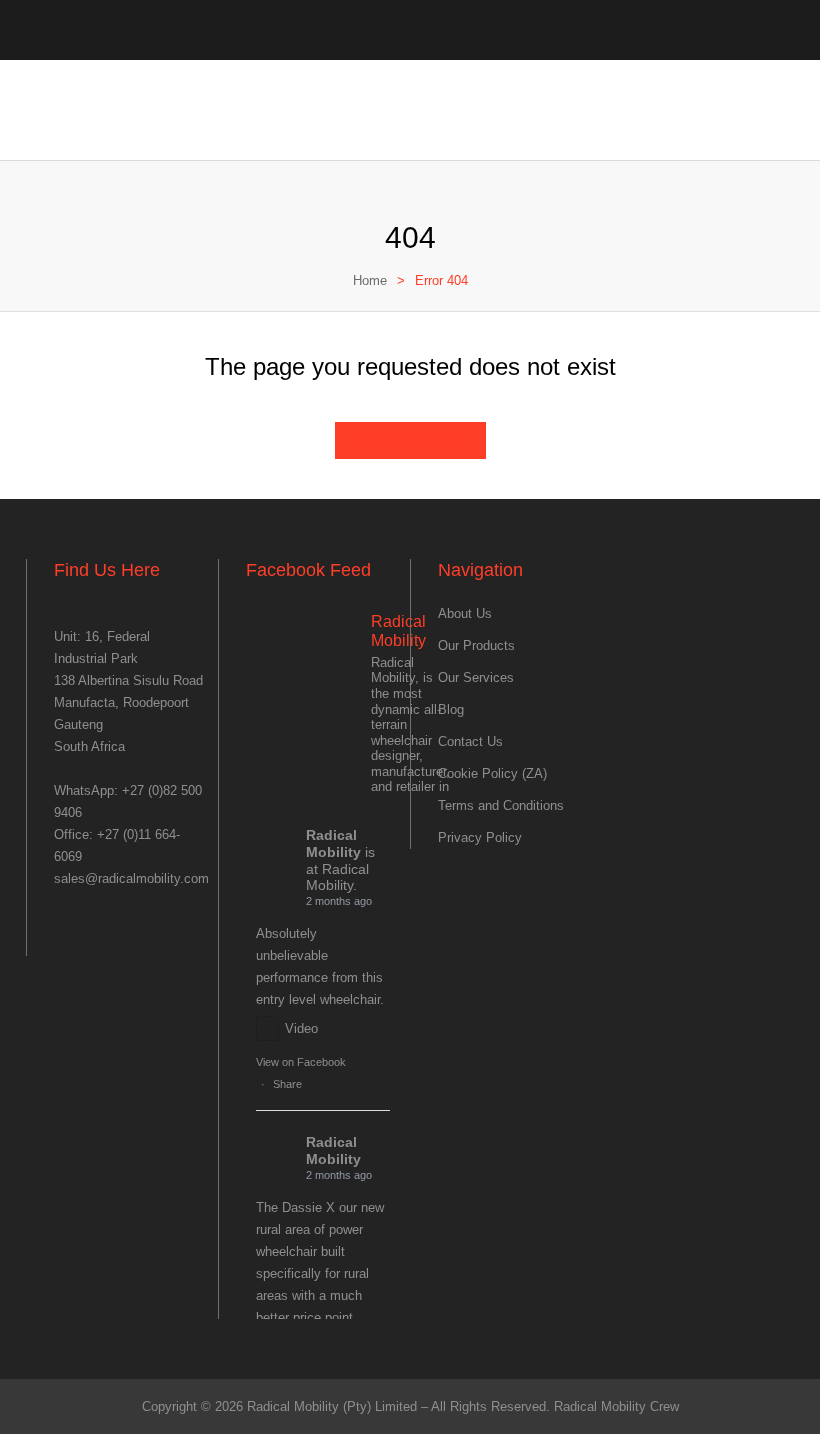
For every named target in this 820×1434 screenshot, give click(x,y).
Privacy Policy (480, 837)
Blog (451, 709)
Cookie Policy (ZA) (492, 773)
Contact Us (470, 741)
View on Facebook (301, 1062)
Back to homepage (410, 440)
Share (287, 1084)
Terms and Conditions (501, 805)
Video (301, 1028)
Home (370, 280)
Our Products (476, 645)
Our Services (476, 677)
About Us (465, 613)
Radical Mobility (333, 843)
